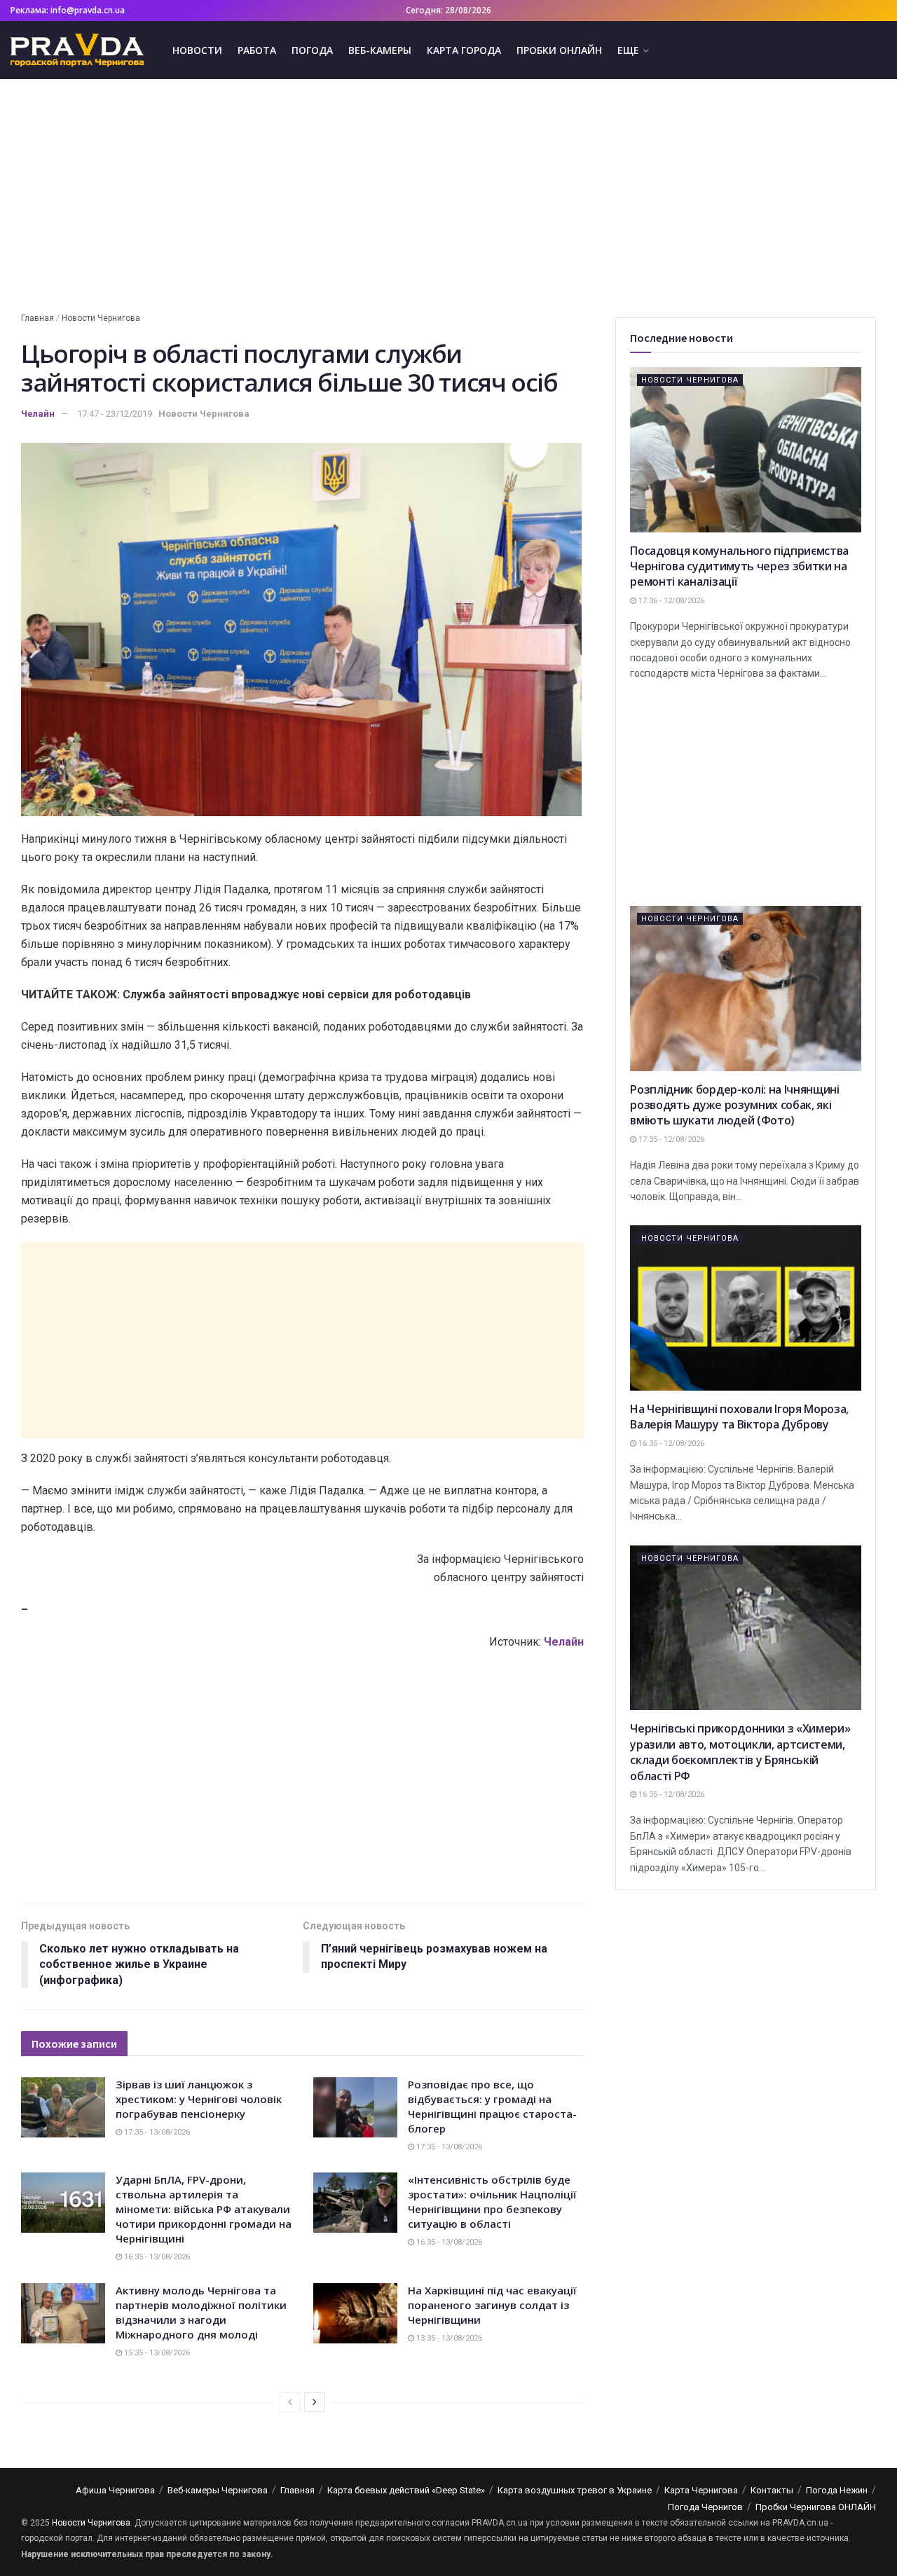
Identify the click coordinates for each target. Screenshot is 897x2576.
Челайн (38, 414)
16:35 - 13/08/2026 (156, 2257)
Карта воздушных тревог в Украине (575, 2490)
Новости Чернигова (101, 318)
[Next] (315, 2402)
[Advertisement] (448, 198)
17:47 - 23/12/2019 (115, 414)
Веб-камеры (380, 50)
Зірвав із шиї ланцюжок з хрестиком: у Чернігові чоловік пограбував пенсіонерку (199, 2099)
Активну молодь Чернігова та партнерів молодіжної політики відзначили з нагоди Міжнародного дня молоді (201, 2312)
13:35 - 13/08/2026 (448, 2338)
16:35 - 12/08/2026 (670, 1444)
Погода (312, 50)
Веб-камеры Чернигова (218, 2490)
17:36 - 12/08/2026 (670, 601)
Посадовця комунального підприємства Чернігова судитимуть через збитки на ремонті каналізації (739, 566)
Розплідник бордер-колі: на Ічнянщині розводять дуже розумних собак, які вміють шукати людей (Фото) (734, 1105)
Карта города (464, 50)
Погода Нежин (837, 2490)
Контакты (772, 2490)
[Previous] (290, 2402)
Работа (257, 50)
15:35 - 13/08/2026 (156, 2353)
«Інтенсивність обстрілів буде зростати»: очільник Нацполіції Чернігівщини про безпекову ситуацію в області (492, 2202)
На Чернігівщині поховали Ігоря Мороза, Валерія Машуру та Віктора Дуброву (739, 1417)
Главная (37, 318)
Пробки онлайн (559, 50)
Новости (197, 50)
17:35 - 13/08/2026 (156, 2132)
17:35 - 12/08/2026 (670, 1139)
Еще (628, 50)
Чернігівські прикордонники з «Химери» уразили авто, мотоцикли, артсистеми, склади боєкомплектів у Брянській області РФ (740, 1752)
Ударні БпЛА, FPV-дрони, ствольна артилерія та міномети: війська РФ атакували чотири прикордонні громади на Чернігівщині (204, 2209)
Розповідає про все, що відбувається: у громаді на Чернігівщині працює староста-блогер (492, 2106)
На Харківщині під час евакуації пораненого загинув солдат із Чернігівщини (492, 2305)
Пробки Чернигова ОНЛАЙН (816, 2507)
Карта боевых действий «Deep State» (406, 2490)
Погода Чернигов (705, 2507)
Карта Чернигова (701, 2490)
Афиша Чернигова (115, 2490)
